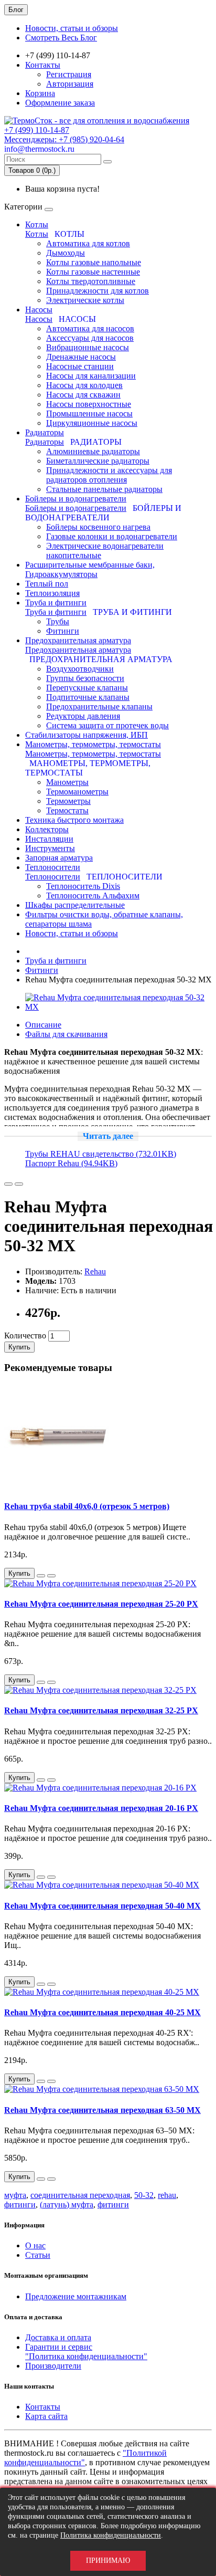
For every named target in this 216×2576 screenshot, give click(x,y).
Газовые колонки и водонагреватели (112, 536)
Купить (19, 1347)
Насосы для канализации (91, 376)
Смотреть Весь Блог (61, 38)
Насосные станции (80, 366)
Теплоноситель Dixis (83, 886)
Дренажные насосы (81, 357)
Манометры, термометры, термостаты (93, 744)
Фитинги (63, 631)
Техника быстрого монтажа (74, 820)
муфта (15, 2195)
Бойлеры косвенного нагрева (98, 527)
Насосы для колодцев (84, 385)
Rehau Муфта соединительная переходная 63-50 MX (102, 2110)
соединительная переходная (80, 2195)
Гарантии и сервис (59, 2347)
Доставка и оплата (58, 2337)
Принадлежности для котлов (98, 291)
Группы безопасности (85, 678)
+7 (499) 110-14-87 (37, 130)
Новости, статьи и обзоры (72, 28)
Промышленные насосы (89, 413)
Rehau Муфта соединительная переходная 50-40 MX (102, 1906)
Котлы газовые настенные (93, 272)
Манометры (67, 782)
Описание (43, 1025)
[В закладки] (8, 1184)
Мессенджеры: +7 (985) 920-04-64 (64, 139)
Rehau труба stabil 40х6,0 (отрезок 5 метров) (87, 1506)
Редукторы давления (83, 716)
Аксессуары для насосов (90, 338)
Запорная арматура (59, 858)
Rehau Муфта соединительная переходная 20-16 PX (101, 1808)
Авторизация (70, 84)
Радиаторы (45, 432)
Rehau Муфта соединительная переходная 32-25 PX (101, 1710)
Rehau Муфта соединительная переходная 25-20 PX (101, 1604)
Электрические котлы (85, 300)
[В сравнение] (19, 1184)
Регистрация (69, 74)
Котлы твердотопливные (91, 281)
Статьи (38, 2255)
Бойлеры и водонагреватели (76, 499)
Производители (53, 2366)
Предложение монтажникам (76, 2296)
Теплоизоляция (52, 593)
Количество (25, 1336)
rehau (167, 2195)
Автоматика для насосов (90, 328)
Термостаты (67, 810)
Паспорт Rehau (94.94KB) (71, 1163)
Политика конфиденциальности (111, 2535)
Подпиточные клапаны (88, 697)
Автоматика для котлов (88, 243)
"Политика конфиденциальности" (86, 2356)
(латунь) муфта (67, 2205)
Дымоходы (66, 253)
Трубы (58, 621)
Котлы (37, 224)
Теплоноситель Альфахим (93, 896)
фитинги (20, 2205)
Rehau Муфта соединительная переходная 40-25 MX (102, 2012)
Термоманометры (77, 792)
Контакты (43, 65)
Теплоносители (53, 867)
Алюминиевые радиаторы (93, 451)
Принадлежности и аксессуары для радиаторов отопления (109, 475)
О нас (35, 2245)
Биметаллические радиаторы (98, 461)
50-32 (144, 2195)
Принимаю (108, 2561)
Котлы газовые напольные (94, 262)
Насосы (39, 310)
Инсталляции (49, 839)
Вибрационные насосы (88, 347)
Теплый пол (47, 584)
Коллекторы (47, 829)
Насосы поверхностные (89, 404)
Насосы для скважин (83, 395)
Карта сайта (46, 2416)
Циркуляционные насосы (92, 423)
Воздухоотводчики (80, 669)
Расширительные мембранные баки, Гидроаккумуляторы (90, 569)
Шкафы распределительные (75, 905)
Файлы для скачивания (66, 1034)
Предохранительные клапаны (99, 706)
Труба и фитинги (56, 603)
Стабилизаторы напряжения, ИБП (87, 735)
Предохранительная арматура (78, 640)
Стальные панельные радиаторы (104, 489)
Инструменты (50, 848)
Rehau (95, 1271)
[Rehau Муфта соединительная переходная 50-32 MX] (118, 1007)
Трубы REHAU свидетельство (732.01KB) (101, 1154)
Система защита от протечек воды (107, 725)
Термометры (68, 801)
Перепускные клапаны (87, 688)
